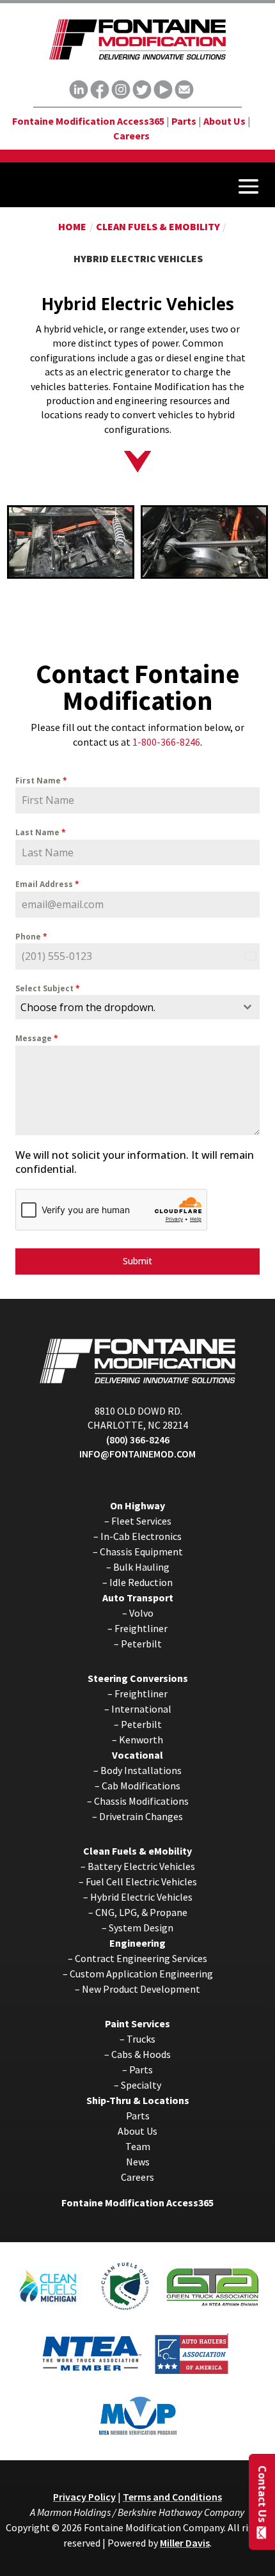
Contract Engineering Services (141, 1958)
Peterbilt (141, 1644)
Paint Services (137, 2023)
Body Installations (141, 1770)
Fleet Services (141, 1521)
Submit (137, 1261)
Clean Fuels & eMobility (137, 1851)
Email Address (47, 884)
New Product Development (141, 1989)
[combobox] (138, 1007)
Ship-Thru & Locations (138, 2100)
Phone (31, 937)
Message (37, 1038)
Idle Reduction (141, 1582)
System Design (141, 1928)
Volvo (141, 1613)
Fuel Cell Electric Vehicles (141, 1881)
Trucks (141, 2039)
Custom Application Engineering (141, 1974)
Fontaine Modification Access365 (88, 121)
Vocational (137, 1755)
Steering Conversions (138, 1678)
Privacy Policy (84, 2497)
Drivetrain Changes (141, 1816)
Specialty (141, 2085)
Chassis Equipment (141, 1551)
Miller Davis (185, 2543)
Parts (184, 121)
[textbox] (126, 1007)
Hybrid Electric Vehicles (141, 1897)
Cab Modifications (141, 1786)
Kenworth (141, 1740)
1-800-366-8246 (166, 742)
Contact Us (262, 2493)
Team (138, 2146)
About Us (224, 121)
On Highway (137, 1505)
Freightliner (141, 1628)
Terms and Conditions (172, 2497)
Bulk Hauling (141, 1567)
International (141, 1709)
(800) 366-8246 (138, 1440)
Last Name (41, 832)
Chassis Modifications (141, 1801)
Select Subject (48, 988)
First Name (41, 781)
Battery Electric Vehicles (141, 1866)
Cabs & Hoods (141, 2054)
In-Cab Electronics (141, 1536)
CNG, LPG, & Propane (141, 1912)
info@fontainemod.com (137, 1454)
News (138, 2162)
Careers (131, 136)
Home (72, 226)
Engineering (137, 1943)
